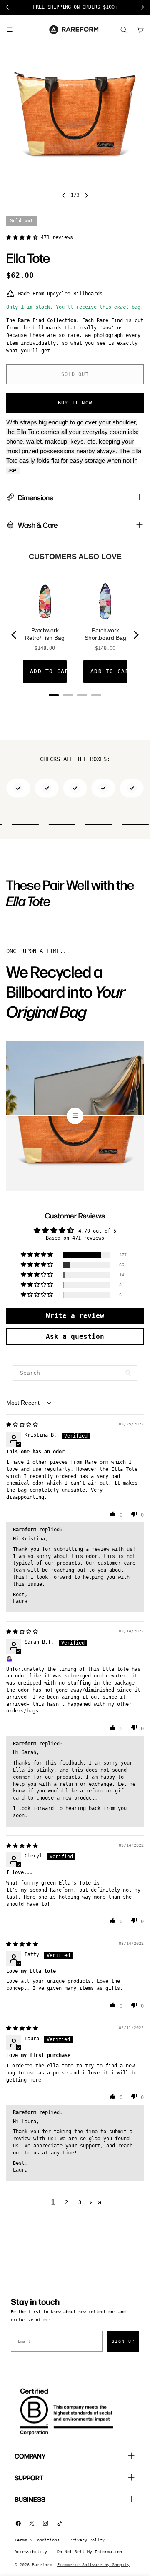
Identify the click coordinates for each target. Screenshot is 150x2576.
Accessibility (31, 2552)
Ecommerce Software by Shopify (93, 2565)
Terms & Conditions (37, 2540)
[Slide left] (64, 195)
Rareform (42, 2565)
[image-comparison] (75, 1116)
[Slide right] (86, 195)
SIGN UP (123, 2341)
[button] (24, 237)
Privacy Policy (87, 2540)
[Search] (123, 30)
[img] (22, 1425)
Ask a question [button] (75, 1337)
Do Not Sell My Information (90, 2552)
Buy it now (75, 403)
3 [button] (80, 2202)
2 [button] (66, 2202)
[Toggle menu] (10, 30)
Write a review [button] (75, 1316)
